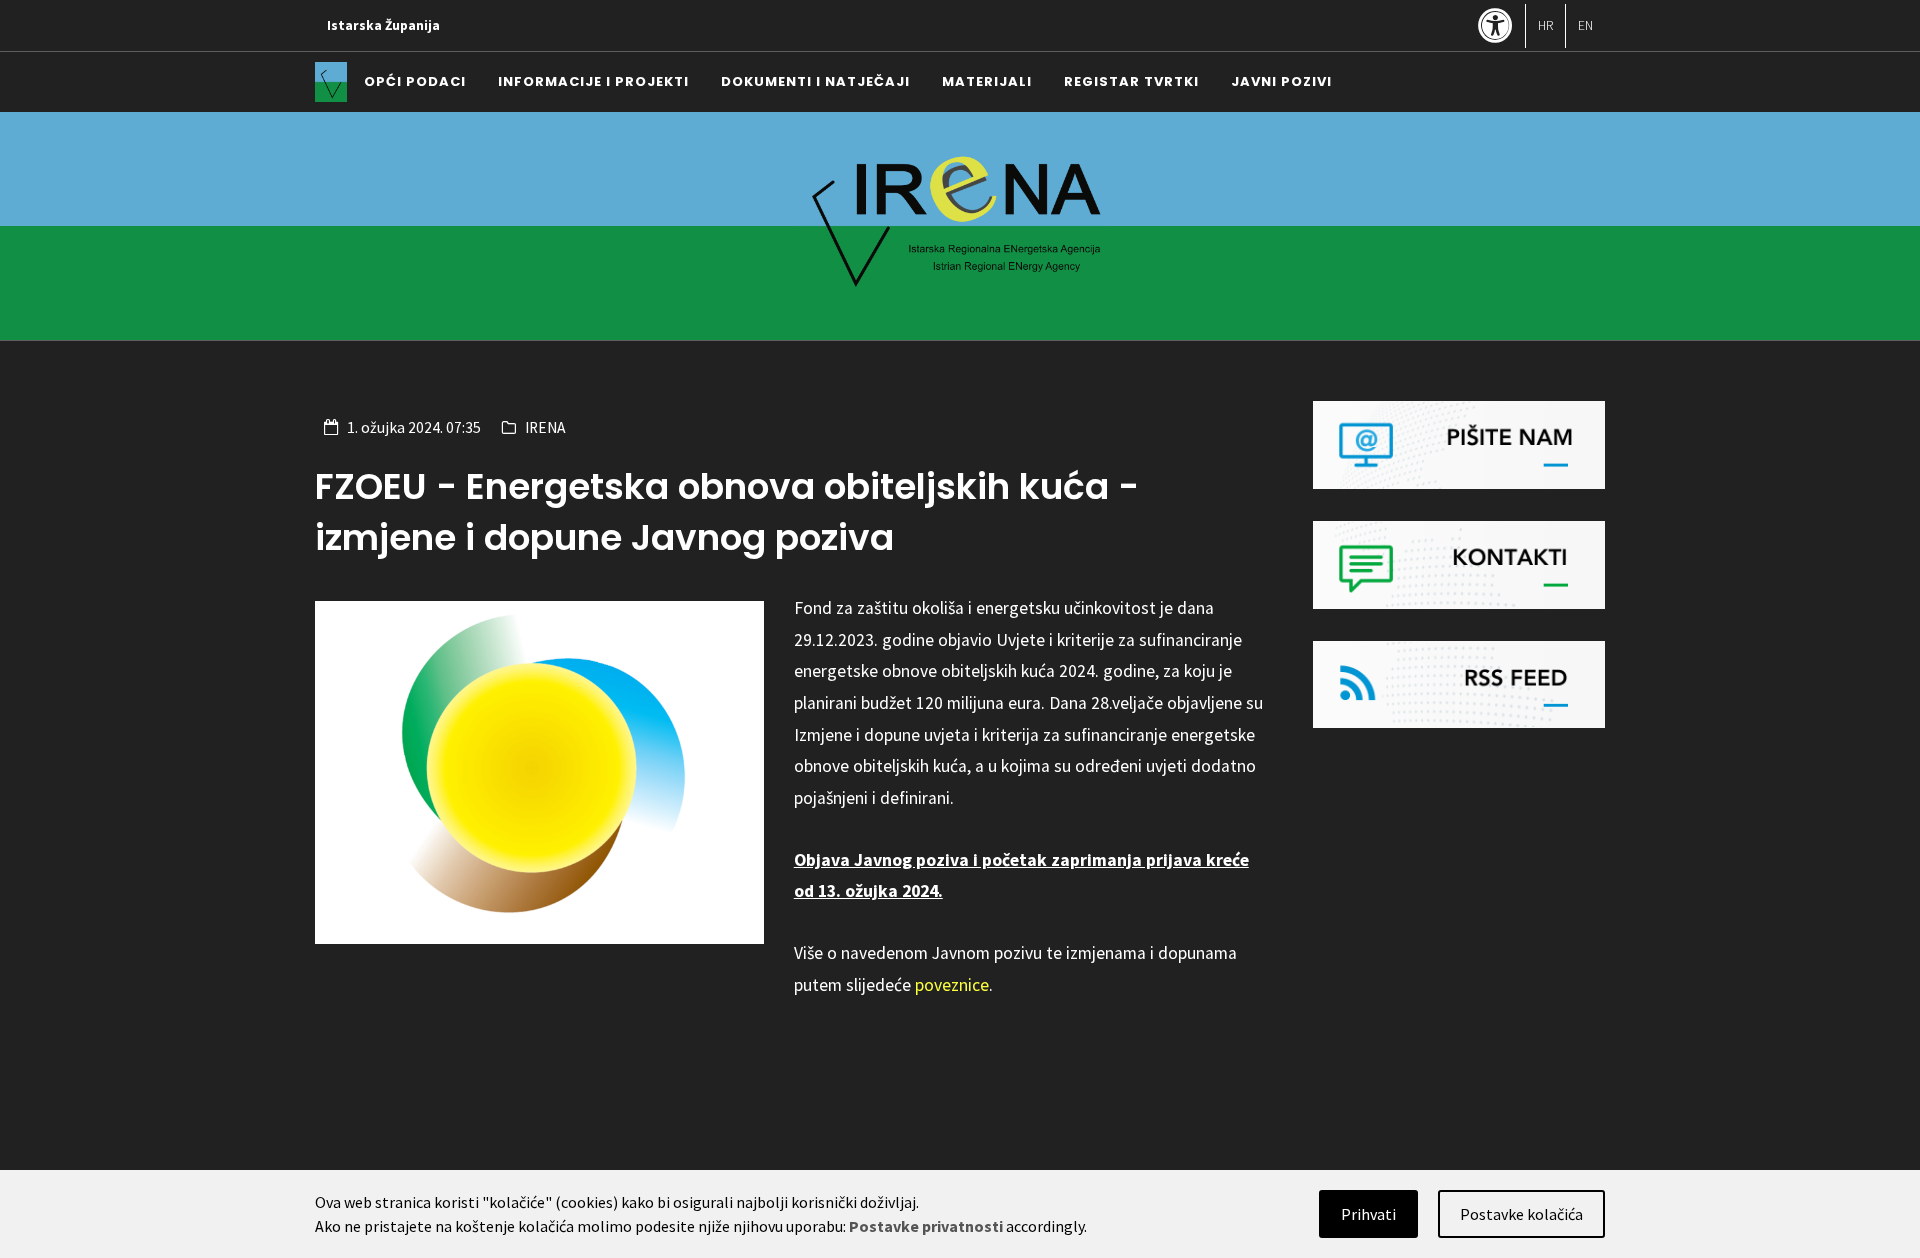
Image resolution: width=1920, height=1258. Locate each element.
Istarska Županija (383, 25)
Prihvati (1368, 1214)
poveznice (952, 985)
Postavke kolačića (1521, 1214)
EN (1585, 25)
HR (1545, 25)
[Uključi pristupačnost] (1495, 27)
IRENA (545, 427)
